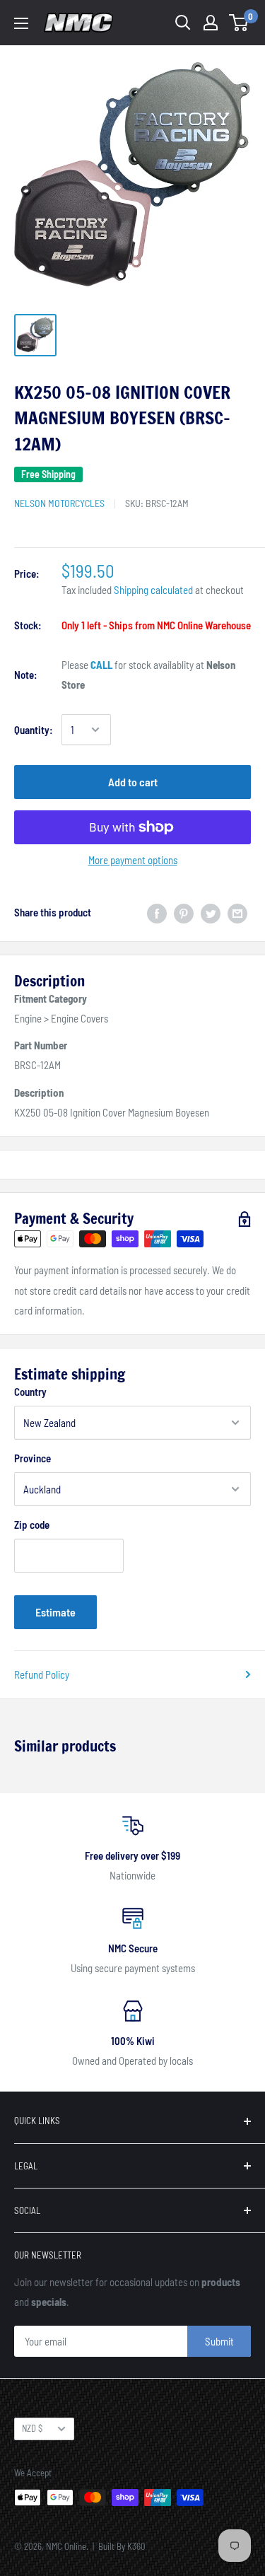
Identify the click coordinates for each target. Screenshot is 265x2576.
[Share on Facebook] (157, 912)
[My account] (211, 23)
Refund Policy (42, 1674)
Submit (219, 2341)
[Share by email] (237, 912)
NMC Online (66, 2546)
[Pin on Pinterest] (184, 912)
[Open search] (183, 23)
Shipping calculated (153, 590)
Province (33, 1458)
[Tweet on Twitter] (211, 912)
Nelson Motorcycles (59, 503)
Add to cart (133, 782)
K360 (136, 2546)
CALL (101, 665)
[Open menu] (21, 23)
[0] (239, 23)
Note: (26, 675)
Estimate (55, 1612)
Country (30, 1392)
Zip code (32, 1525)
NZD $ (32, 2428)
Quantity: (34, 730)
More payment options (133, 860)
